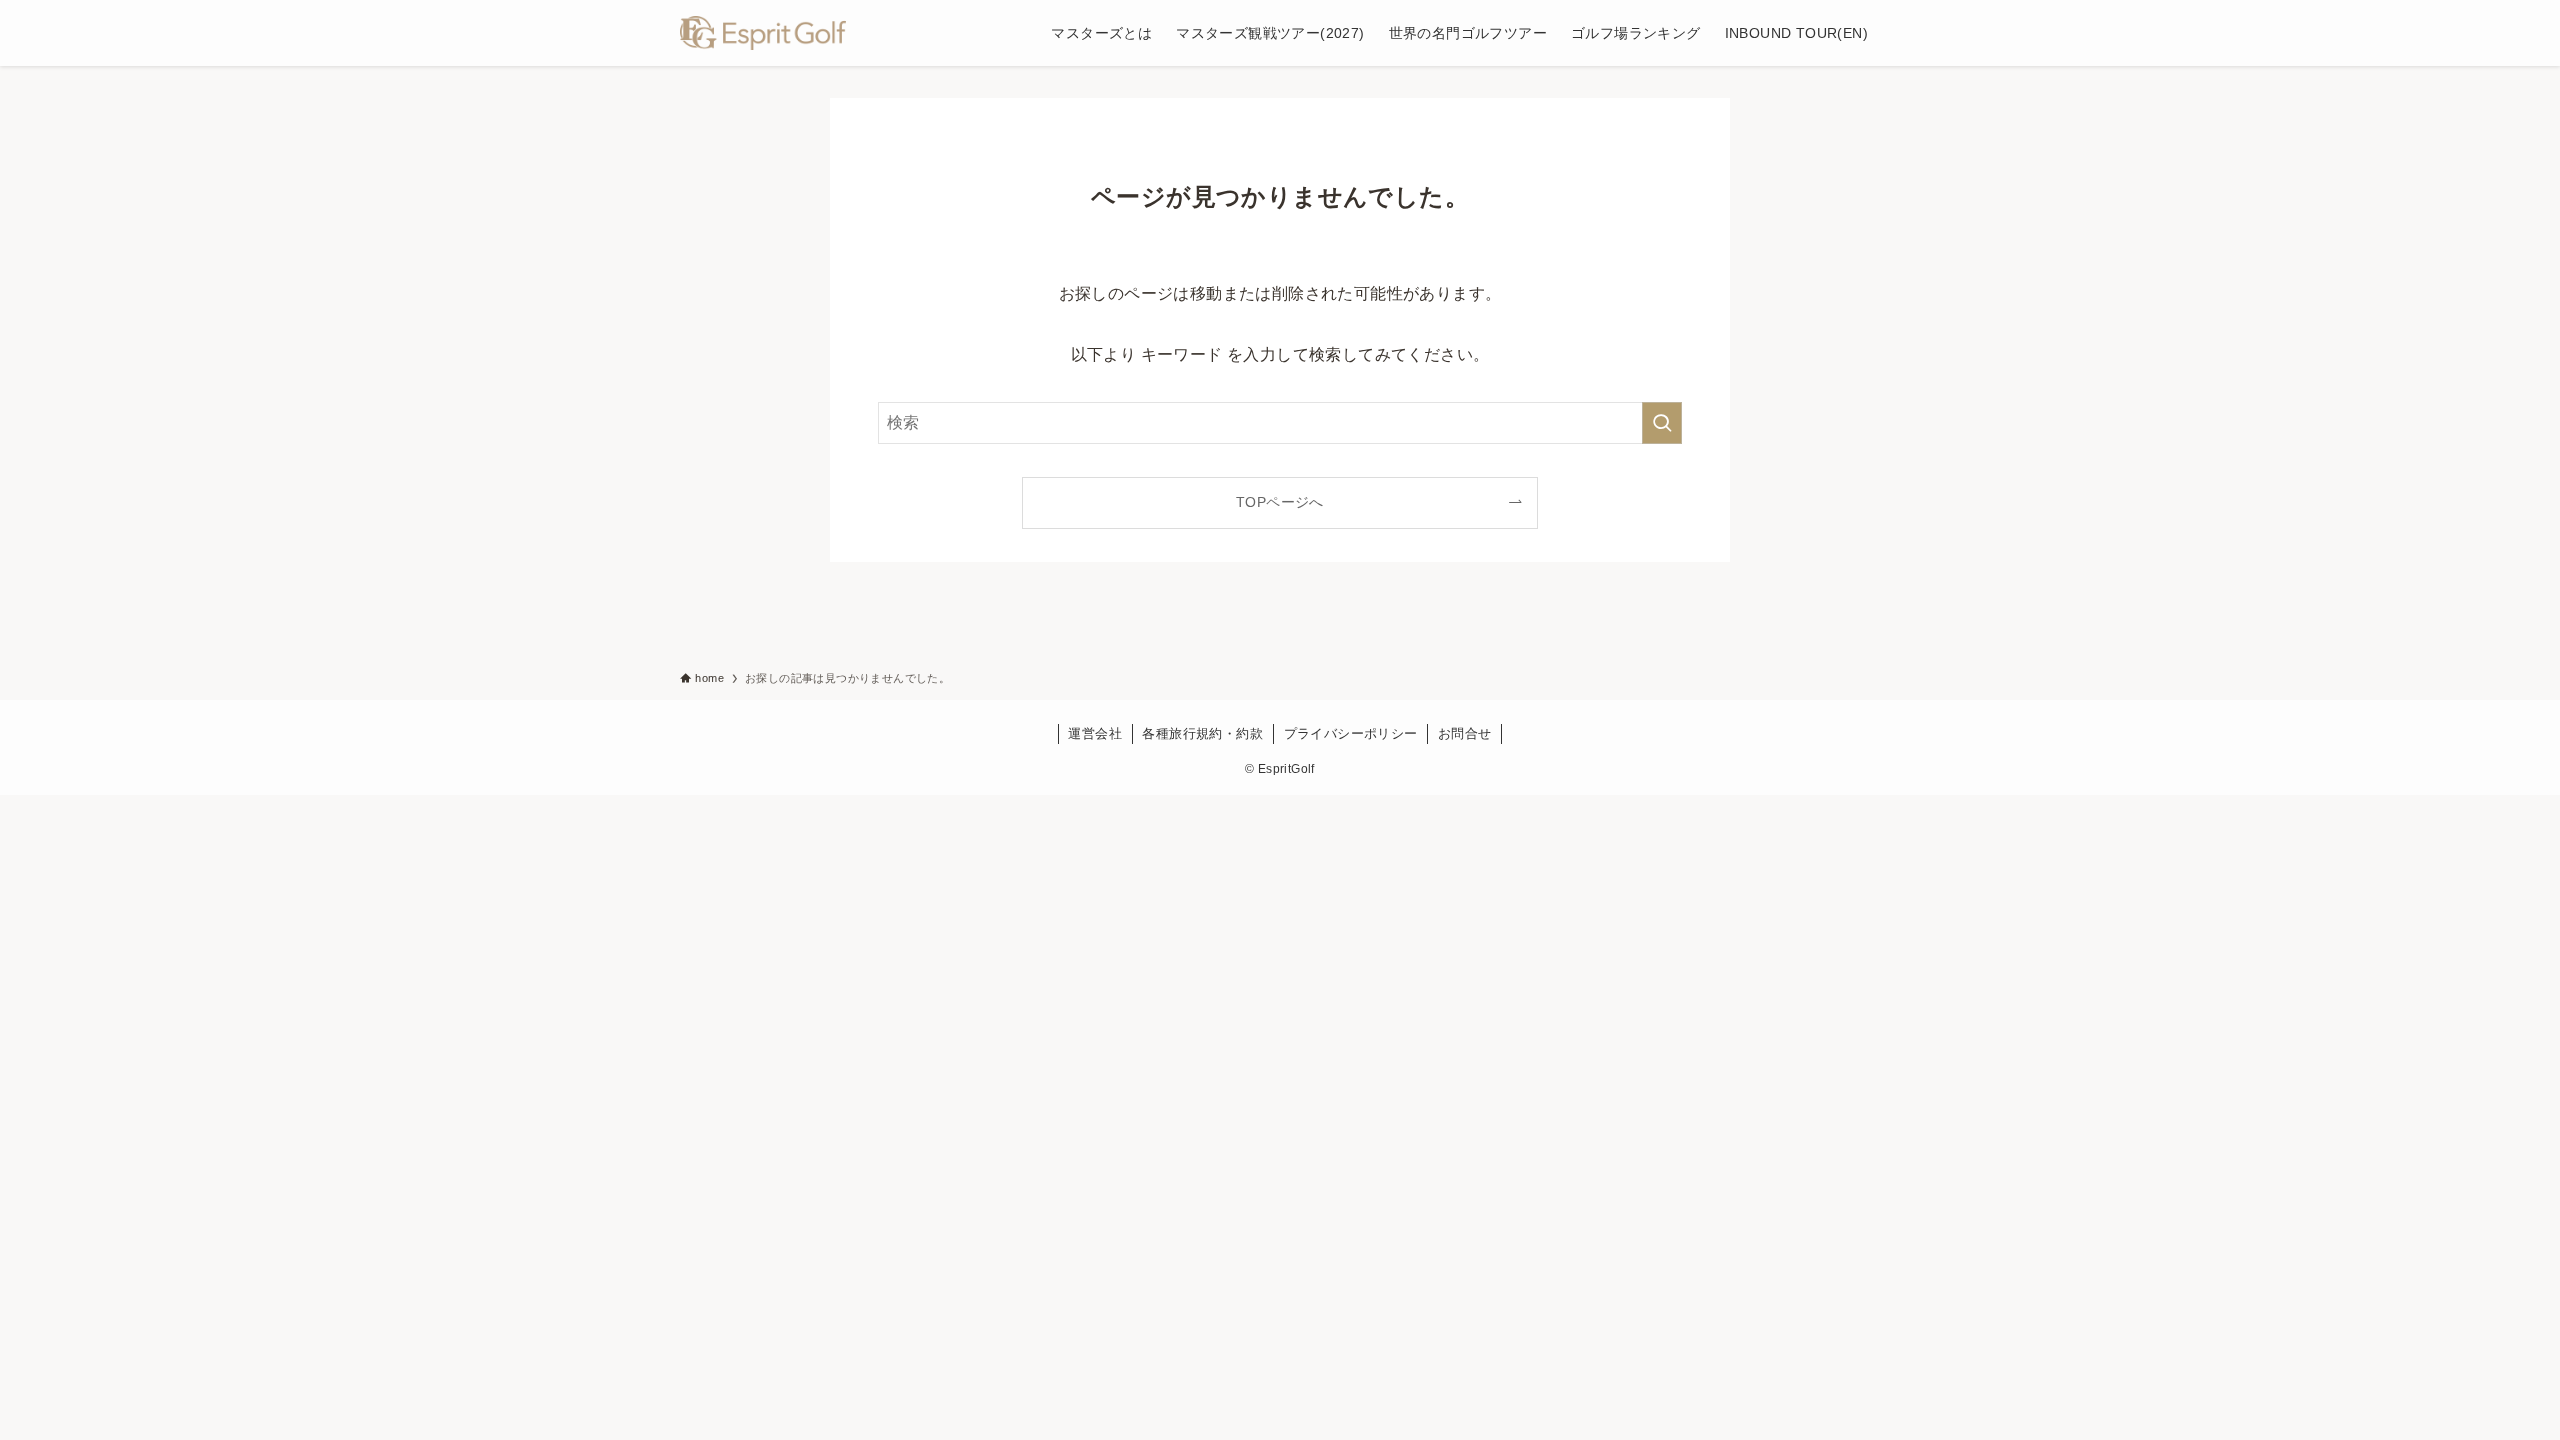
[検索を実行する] (1662, 423)
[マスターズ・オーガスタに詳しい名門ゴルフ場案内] (763, 33)
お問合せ (1465, 733)
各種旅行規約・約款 (1202, 733)
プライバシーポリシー (1351, 733)
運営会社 (1095, 733)
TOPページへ (1280, 502)
